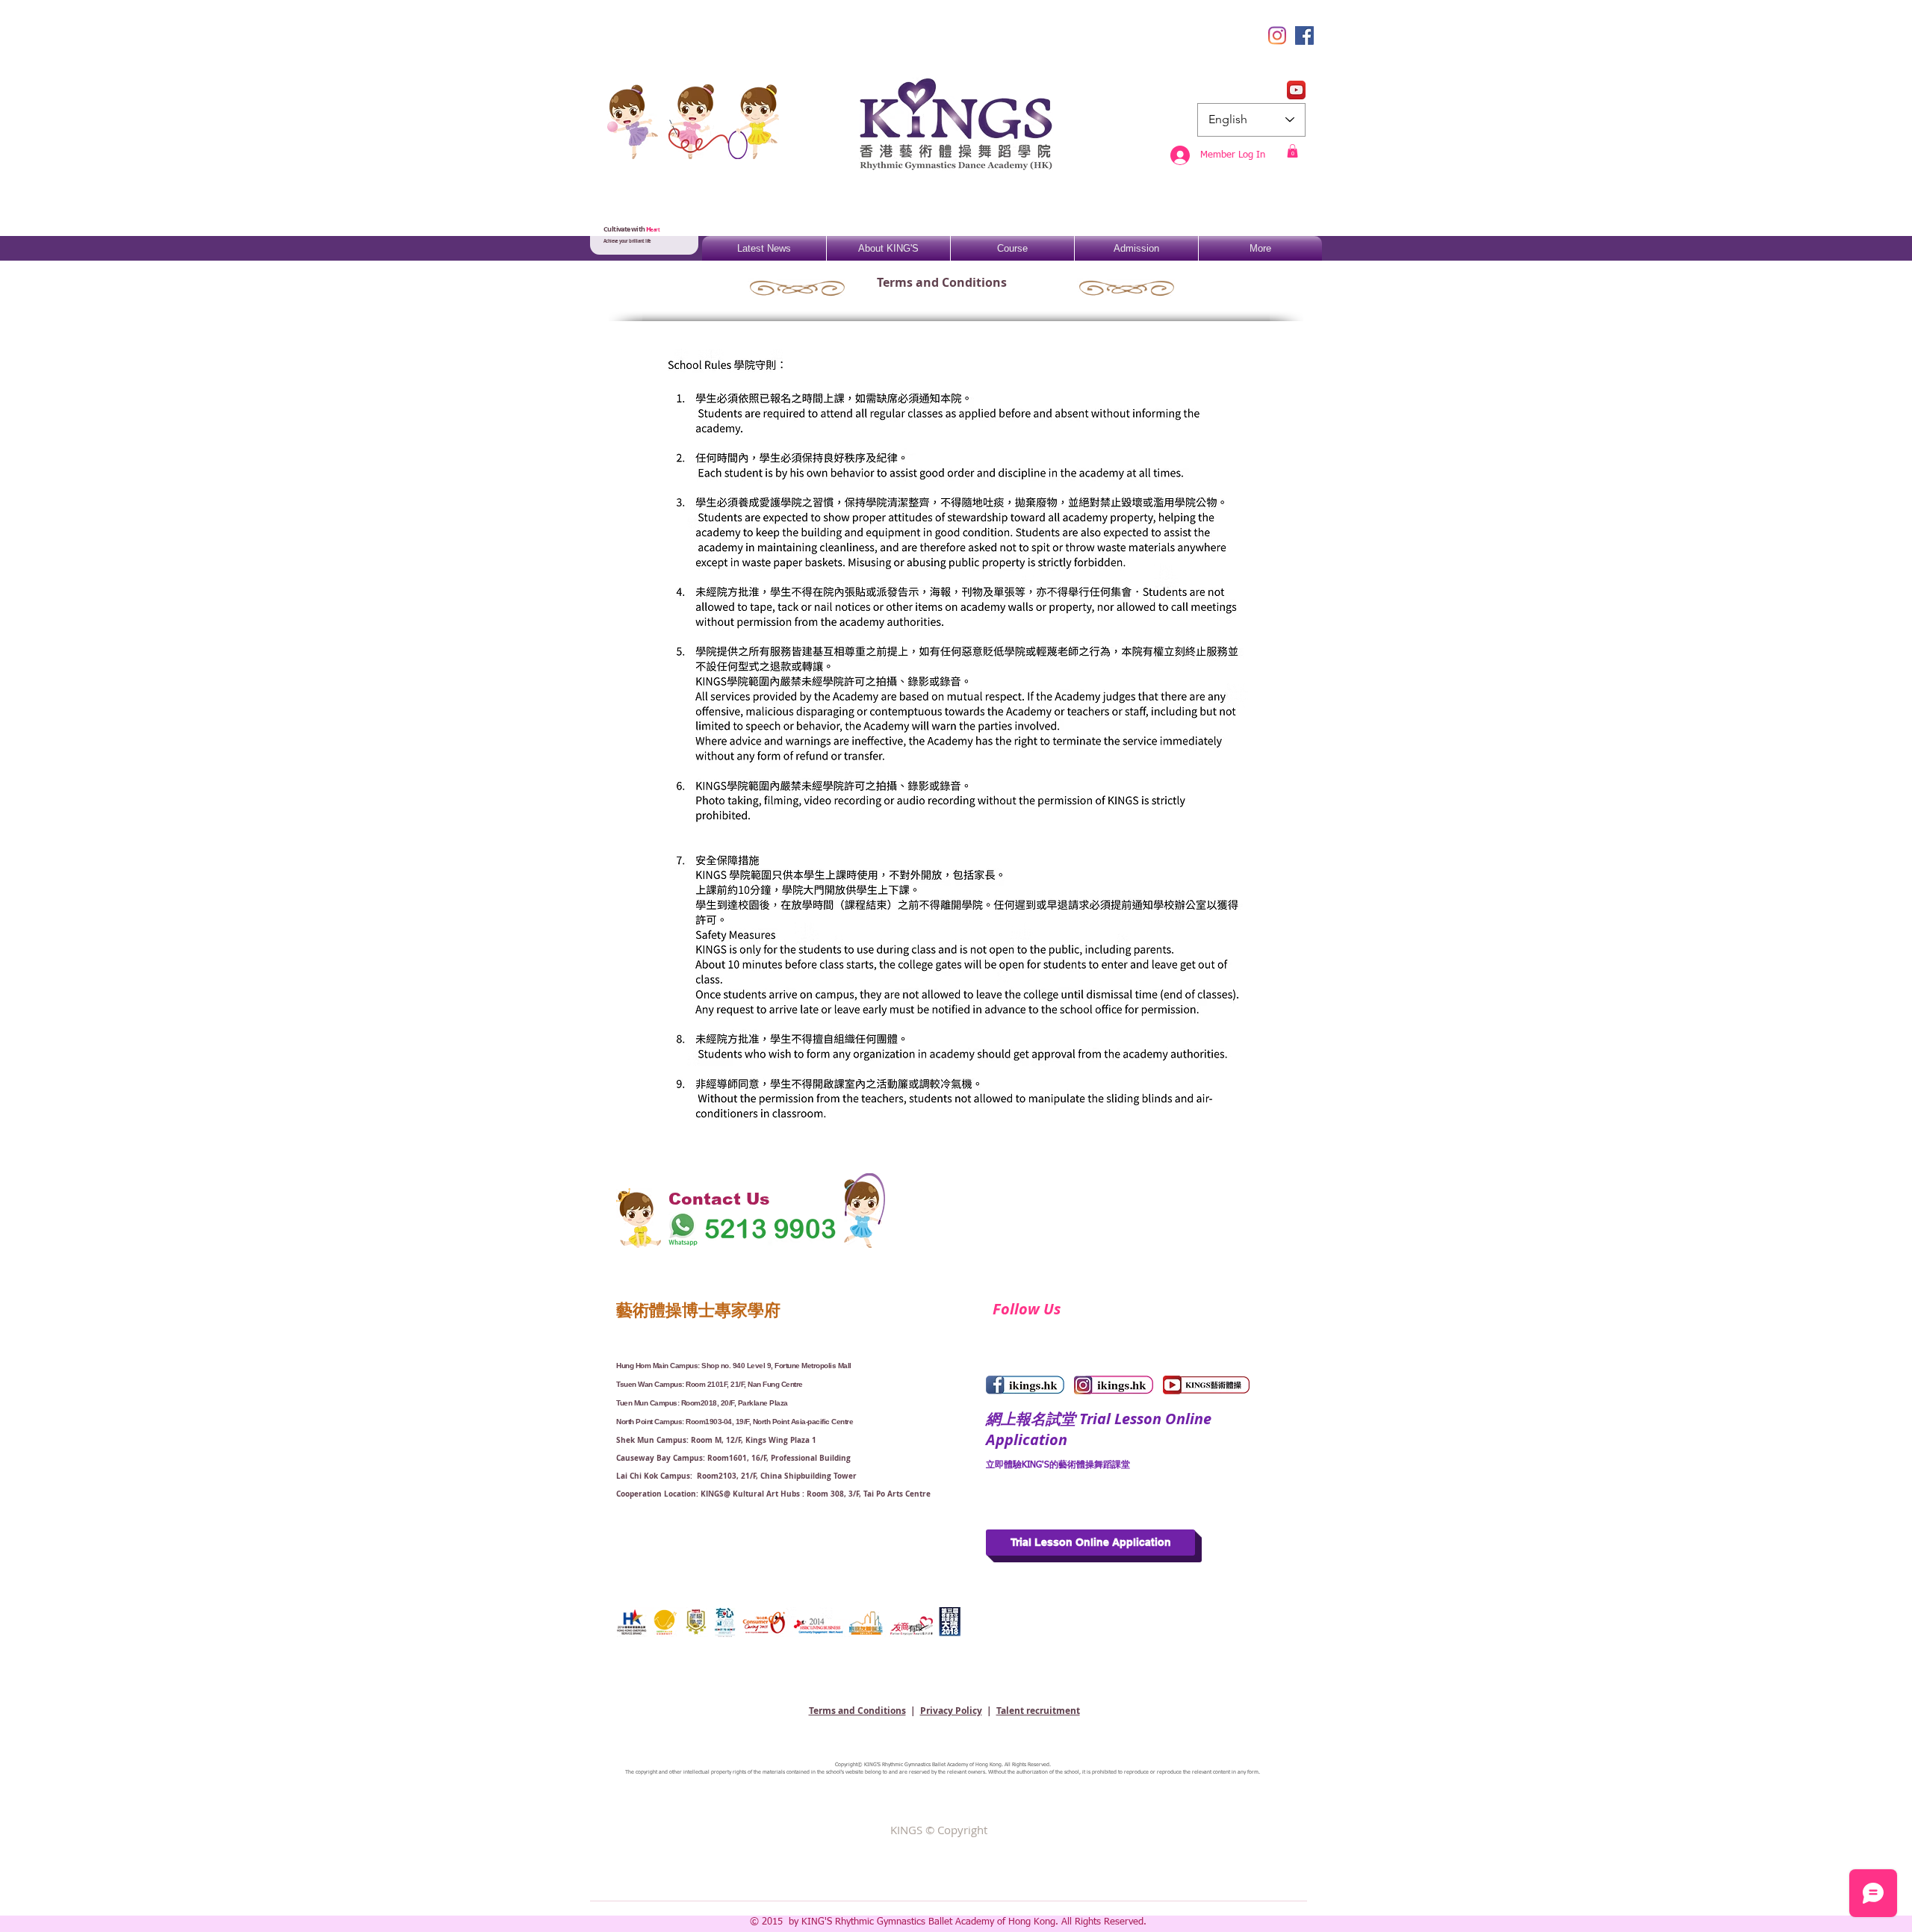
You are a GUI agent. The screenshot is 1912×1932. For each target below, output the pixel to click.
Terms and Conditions (857, 1711)
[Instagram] (1277, 35)
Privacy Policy (951, 1711)
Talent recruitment (1038, 1711)
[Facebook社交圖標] (1304, 35)
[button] (1292, 151)
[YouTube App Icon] (1296, 90)
